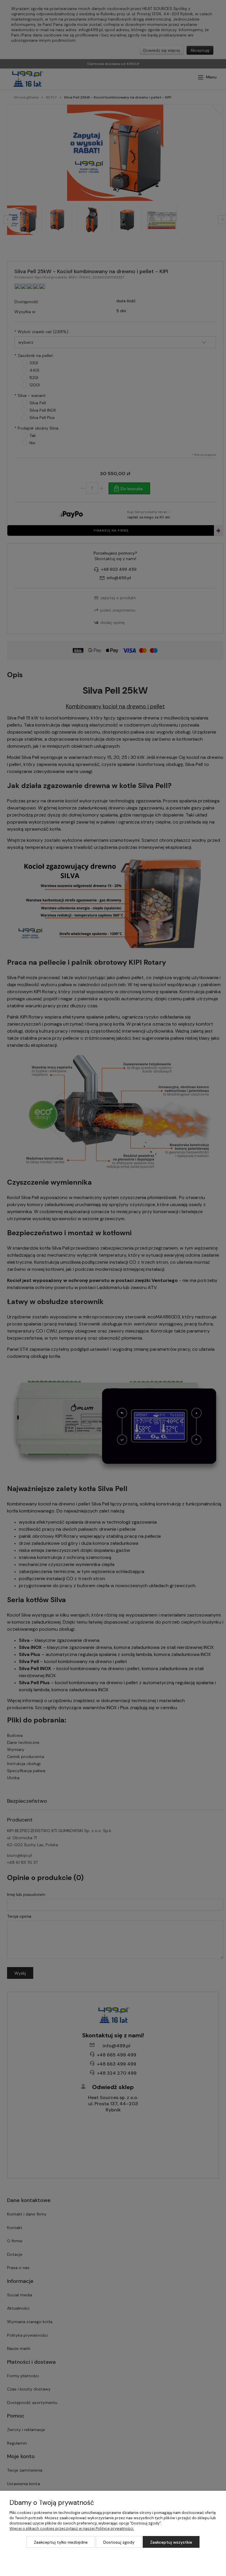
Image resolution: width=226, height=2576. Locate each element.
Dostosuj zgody (119, 2542)
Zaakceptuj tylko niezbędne (61, 2542)
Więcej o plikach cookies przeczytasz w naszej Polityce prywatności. (72, 2529)
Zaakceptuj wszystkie (171, 2542)
